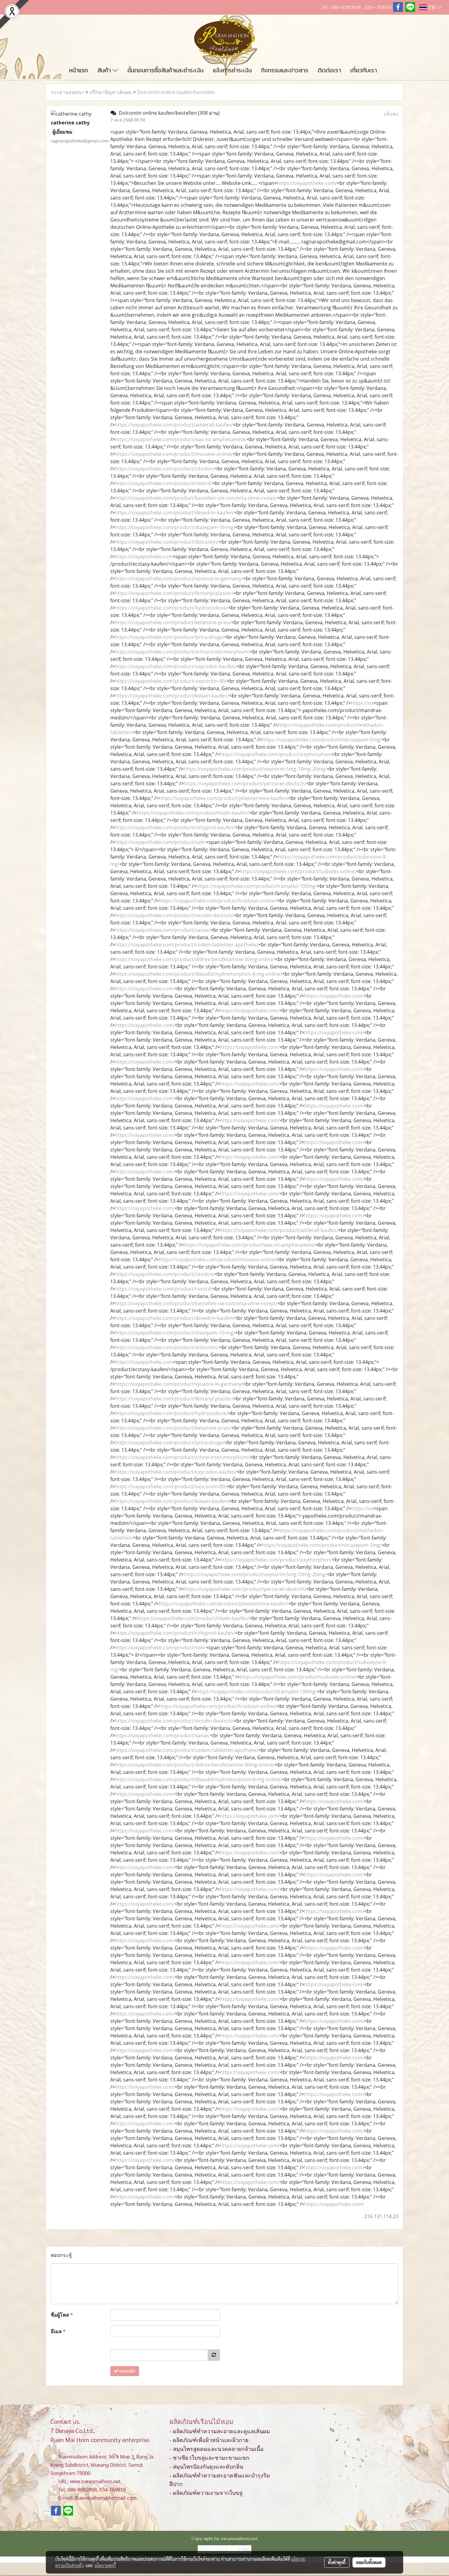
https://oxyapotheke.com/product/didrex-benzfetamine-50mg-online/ (195, 959)
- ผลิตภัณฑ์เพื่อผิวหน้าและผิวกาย (209, 2440)
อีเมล (58, 2331)
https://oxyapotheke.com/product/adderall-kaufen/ (174, 425)
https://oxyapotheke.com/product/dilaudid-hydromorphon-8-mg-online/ (198, 974)
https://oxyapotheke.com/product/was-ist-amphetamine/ (181, 439)
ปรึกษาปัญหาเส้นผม (111, 92)
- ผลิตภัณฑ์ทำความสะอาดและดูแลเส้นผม (220, 2431)
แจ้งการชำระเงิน (232, 70)
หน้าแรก (78, 70)
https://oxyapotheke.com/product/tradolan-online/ (218, 901)
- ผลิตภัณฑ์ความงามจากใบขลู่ (206, 2493)
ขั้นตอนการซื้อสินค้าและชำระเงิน (165, 70)
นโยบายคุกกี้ (105, 2565)
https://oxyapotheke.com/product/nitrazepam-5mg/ (322, 740)
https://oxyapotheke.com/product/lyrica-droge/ (170, 637)
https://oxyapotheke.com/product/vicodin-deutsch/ (174, 915)
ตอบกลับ (127, 2371)
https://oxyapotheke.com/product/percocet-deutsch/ (245, 784)
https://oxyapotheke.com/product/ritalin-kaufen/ (193, 813)
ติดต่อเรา (329, 70)
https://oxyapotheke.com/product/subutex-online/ (298, 871)
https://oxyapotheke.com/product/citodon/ (165, 469)
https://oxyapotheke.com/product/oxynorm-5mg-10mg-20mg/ (255, 769)
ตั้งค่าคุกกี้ (337, 2562)
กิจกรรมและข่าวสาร (285, 70)
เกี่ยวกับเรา (364, 70)
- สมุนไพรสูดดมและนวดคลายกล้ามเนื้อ (217, 2449)
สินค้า (105, 70)
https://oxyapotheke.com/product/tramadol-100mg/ (257, 886)
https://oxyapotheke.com (144, 557)
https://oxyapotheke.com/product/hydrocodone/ (172, 608)
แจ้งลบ (391, 114)
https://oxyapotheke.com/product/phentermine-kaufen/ (224, 798)
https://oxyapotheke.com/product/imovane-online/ (174, 454)
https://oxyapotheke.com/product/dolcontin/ (167, 542)
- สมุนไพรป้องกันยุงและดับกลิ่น (206, 2467)
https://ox (362, 703)
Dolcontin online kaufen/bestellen (176, 92)
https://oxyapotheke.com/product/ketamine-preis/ (173, 622)
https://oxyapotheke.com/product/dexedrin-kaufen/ (175, 513)
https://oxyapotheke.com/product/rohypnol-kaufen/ (175, 827)
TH (432, 7)
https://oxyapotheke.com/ (307, 183)
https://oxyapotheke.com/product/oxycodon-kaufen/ (176, 666)
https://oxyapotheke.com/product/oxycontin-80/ (171, 681)
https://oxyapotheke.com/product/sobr (160, 842)
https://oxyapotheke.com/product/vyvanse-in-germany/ (179, 578)
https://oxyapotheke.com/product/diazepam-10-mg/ (175, 527)
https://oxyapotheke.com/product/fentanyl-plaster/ (174, 593)
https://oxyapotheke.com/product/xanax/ (163, 930)
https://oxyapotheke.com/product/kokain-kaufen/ (172, 696)
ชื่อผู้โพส (62, 2315)
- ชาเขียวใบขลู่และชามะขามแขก (209, 2458)
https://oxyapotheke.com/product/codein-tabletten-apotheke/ (187, 945)
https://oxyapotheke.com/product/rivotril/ (164, 483)
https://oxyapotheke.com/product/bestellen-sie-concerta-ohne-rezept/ (196, 498)
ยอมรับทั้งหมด (369, 2562)
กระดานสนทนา (68, 92)
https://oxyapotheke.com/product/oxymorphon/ (276, 754)
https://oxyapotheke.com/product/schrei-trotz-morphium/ (182, 652)
